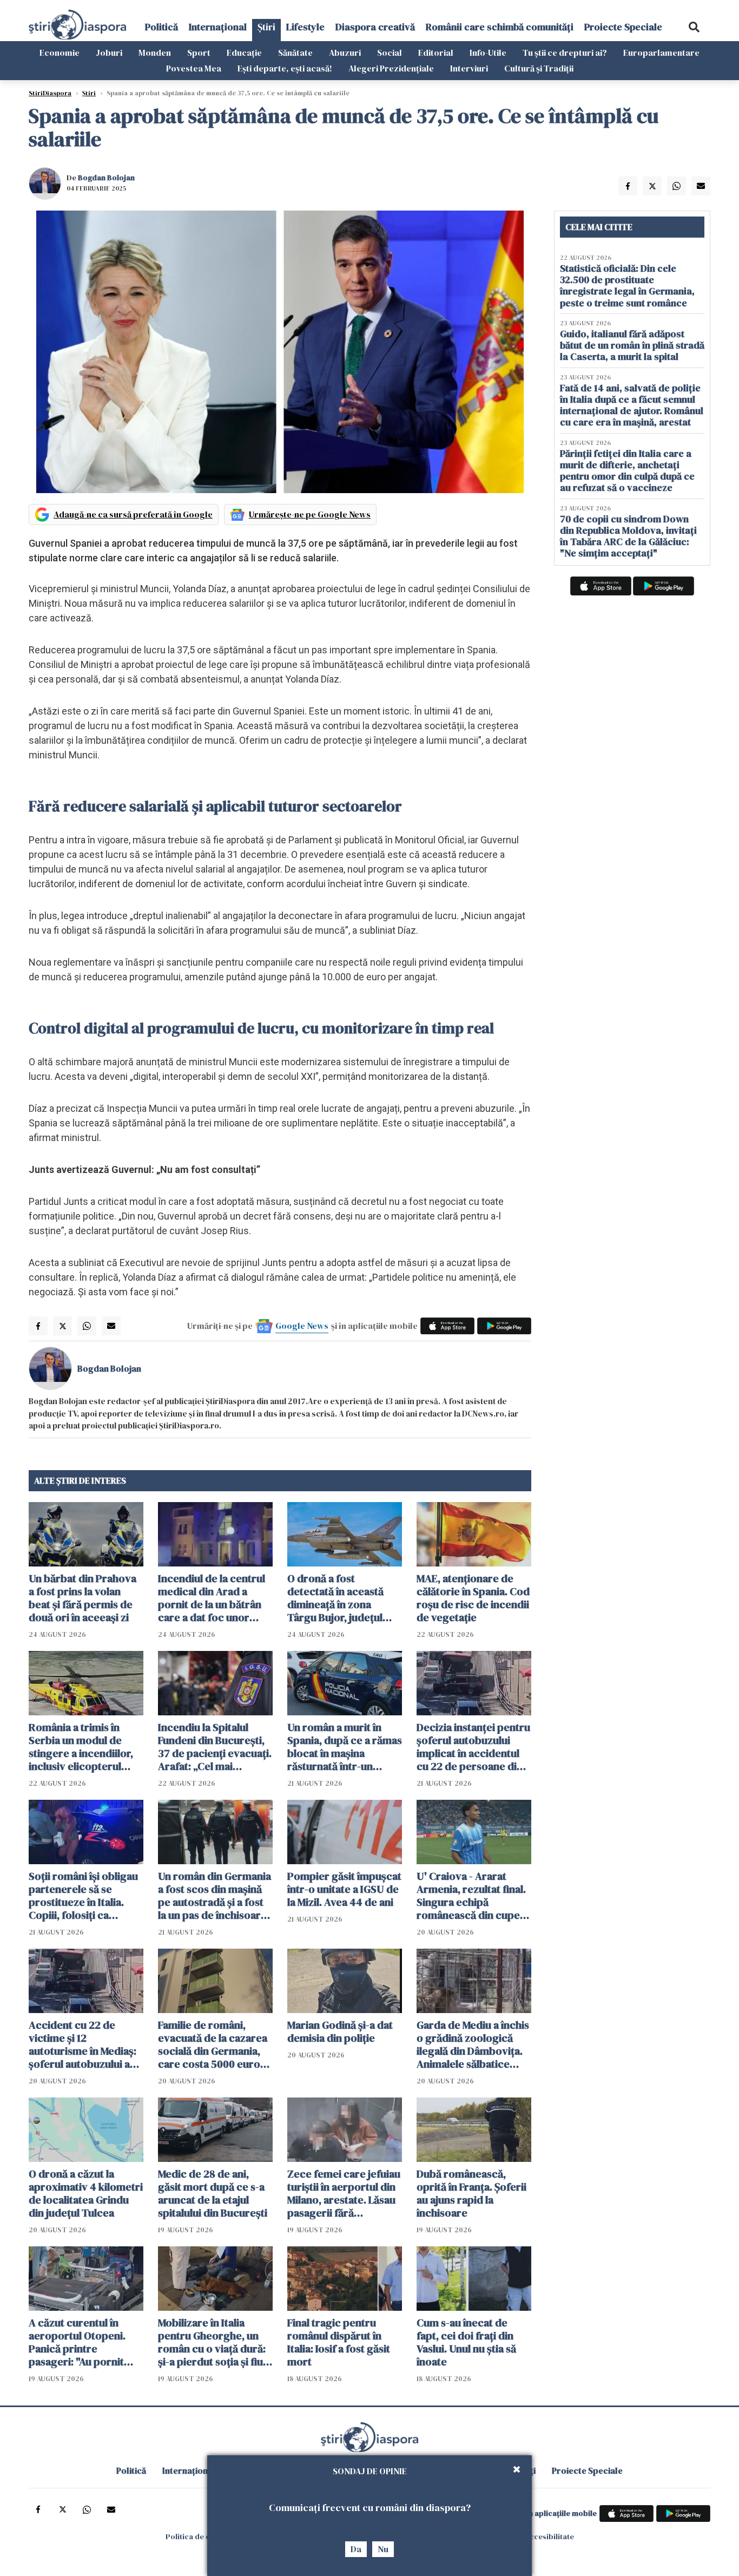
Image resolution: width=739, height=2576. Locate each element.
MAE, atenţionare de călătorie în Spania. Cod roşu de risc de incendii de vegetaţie (473, 1598)
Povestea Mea (194, 68)
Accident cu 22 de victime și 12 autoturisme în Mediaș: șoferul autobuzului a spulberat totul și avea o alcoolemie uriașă (86, 2044)
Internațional (218, 27)
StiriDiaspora (50, 93)
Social (390, 53)
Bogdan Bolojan (106, 178)
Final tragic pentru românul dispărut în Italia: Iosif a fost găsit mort (339, 2342)
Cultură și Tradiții (539, 68)
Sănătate (295, 53)
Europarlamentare (661, 53)
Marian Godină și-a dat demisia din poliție (340, 2031)
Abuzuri (345, 53)
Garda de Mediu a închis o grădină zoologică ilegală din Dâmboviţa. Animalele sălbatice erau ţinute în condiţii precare (473, 2044)
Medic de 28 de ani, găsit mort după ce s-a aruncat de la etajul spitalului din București (213, 2193)
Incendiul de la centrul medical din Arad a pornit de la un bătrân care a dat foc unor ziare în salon (212, 1598)
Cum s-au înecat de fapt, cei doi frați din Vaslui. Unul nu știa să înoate (466, 2342)
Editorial (436, 53)
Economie (60, 53)
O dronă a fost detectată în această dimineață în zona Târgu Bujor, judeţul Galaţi (335, 1598)
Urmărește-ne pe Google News (310, 514)
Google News (302, 1326)
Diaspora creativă (375, 27)
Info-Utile (488, 53)
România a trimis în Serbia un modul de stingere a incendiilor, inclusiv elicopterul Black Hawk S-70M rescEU (81, 1747)
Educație (244, 53)
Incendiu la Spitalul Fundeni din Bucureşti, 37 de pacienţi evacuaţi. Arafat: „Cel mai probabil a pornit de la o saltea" (215, 1747)
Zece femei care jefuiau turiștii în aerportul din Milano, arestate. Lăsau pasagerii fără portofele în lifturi (344, 2193)
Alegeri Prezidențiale (391, 68)
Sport (199, 53)
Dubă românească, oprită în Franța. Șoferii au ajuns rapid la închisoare (471, 2193)
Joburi (109, 53)
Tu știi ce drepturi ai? (565, 53)
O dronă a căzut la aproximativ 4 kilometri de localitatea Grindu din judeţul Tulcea (86, 2193)
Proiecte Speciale (623, 27)
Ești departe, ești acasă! (285, 68)
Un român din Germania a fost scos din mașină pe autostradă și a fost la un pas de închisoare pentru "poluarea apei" (215, 1896)
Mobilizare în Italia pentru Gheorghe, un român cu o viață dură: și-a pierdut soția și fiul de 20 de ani (212, 2342)
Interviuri (469, 68)
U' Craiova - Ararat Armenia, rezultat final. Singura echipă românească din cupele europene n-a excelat (473, 1896)
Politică (161, 27)
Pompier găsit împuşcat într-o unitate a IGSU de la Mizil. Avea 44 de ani (344, 1889)
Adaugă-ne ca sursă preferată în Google (133, 514)
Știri (266, 27)
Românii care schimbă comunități (500, 27)
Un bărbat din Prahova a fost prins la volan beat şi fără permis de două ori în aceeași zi (83, 1598)
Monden (155, 53)
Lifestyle (305, 27)
